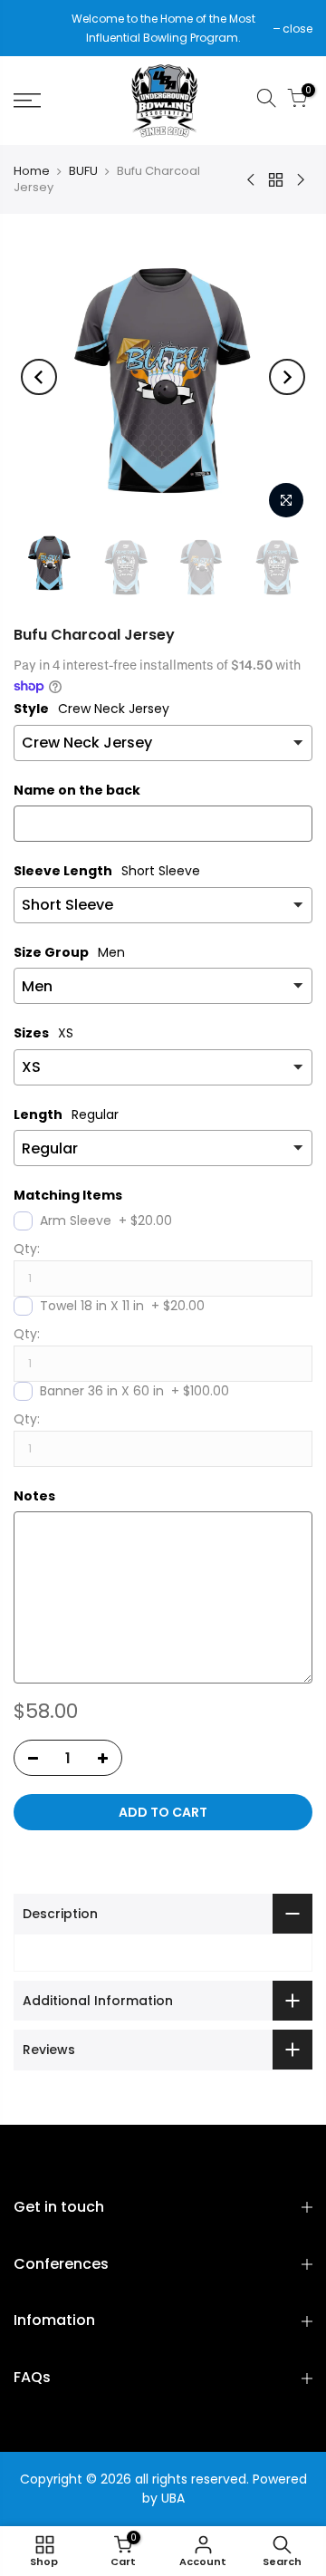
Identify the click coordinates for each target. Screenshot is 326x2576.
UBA (173, 2498)
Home (32, 171)
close (38, 29)
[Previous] (39, 377)
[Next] (287, 377)
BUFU (83, 171)
